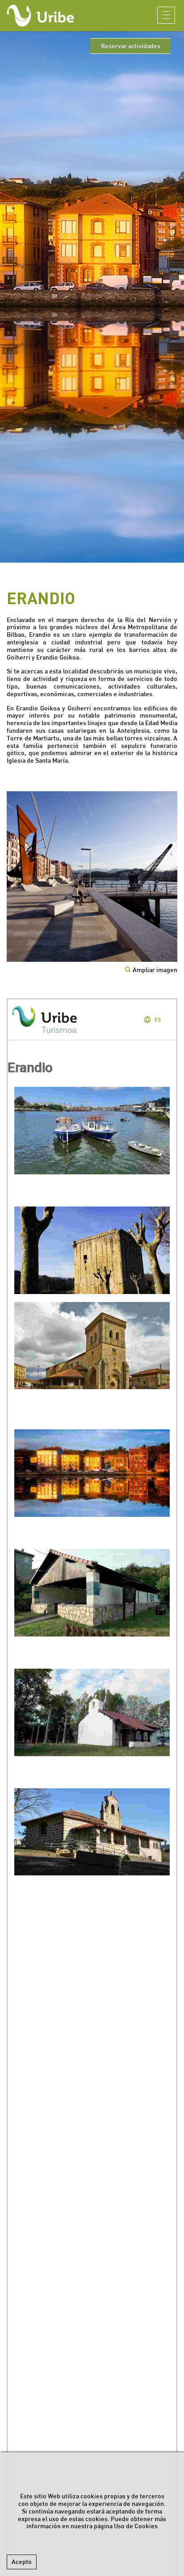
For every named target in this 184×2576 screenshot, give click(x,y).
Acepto (22, 2562)
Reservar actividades (131, 46)
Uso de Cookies (136, 2526)
